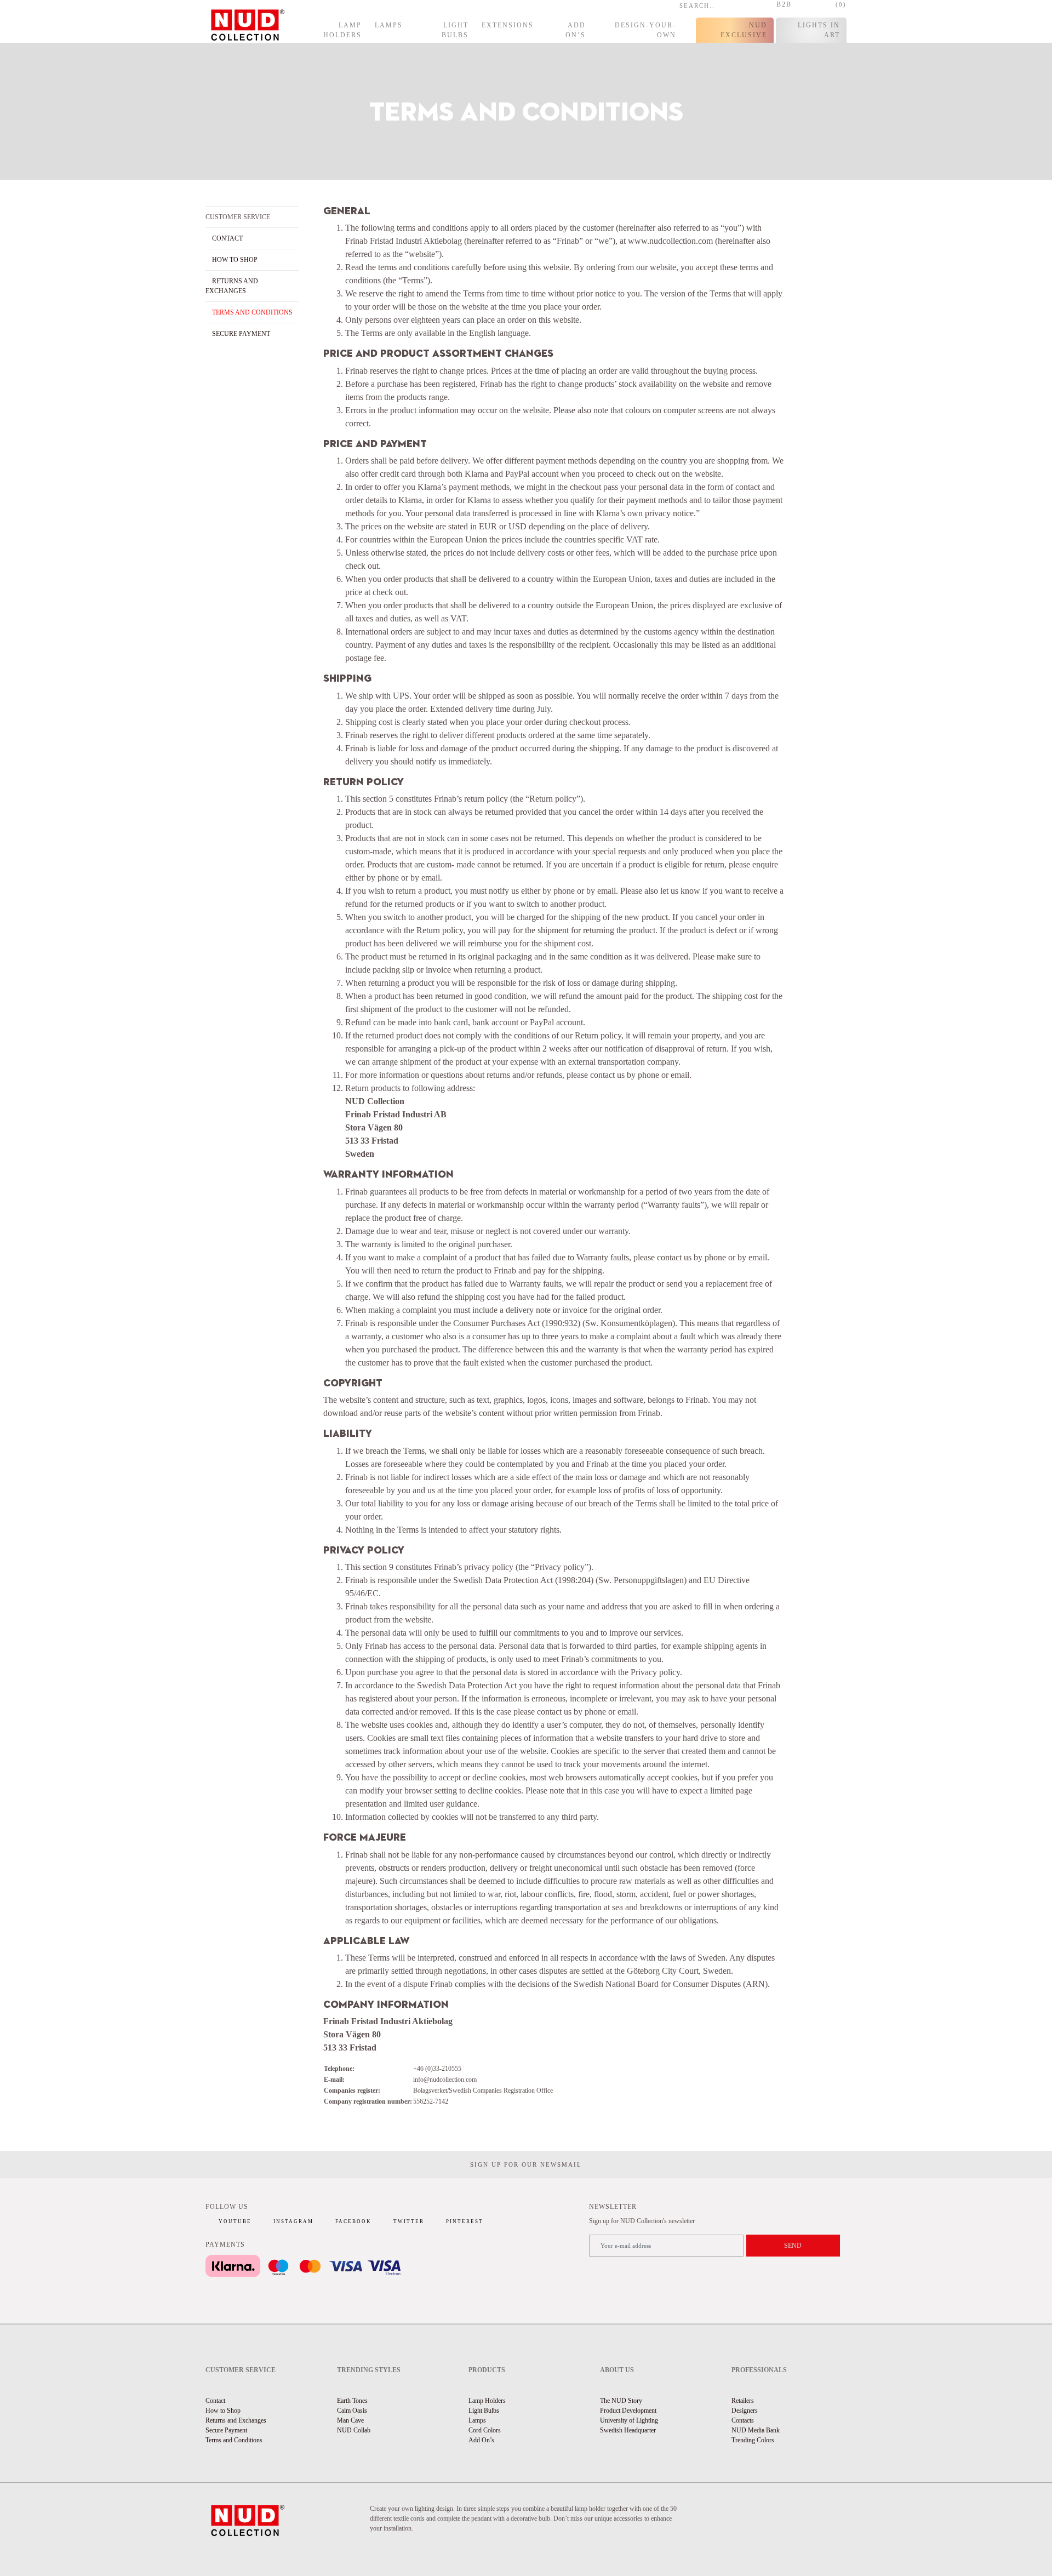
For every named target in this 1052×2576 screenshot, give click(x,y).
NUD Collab (354, 2430)
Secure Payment (241, 334)
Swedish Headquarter (628, 2430)
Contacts (743, 2420)
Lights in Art (819, 30)
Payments (225, 2244)
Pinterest (465, 2221)
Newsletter (613, 2207)
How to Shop (235, 260)
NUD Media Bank (756, 2430)
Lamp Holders (342, 30)
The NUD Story (621, 2401)
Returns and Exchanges (236, 2420)
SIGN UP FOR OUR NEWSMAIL (526, 2164)
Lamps (389, 25)
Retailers (743, 2401)
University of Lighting (629, 2420)
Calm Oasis (352, 2411)
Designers (745, 2411)
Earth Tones (352, 2401)
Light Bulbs (455, 30)
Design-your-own (645, 30)
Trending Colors (753, 2440)
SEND (793, 2246)
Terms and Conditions (252, 312)
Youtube (235, 2221)
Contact (227, 238)
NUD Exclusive (744, 30)
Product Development (628, 2411)
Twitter (409, 2221)
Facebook (353, 2221)
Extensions (508, 25)
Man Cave (350, 2420)
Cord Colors (485, 2430)
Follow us (227, 2207)
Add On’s (576, 30)
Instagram (293, 2221)
